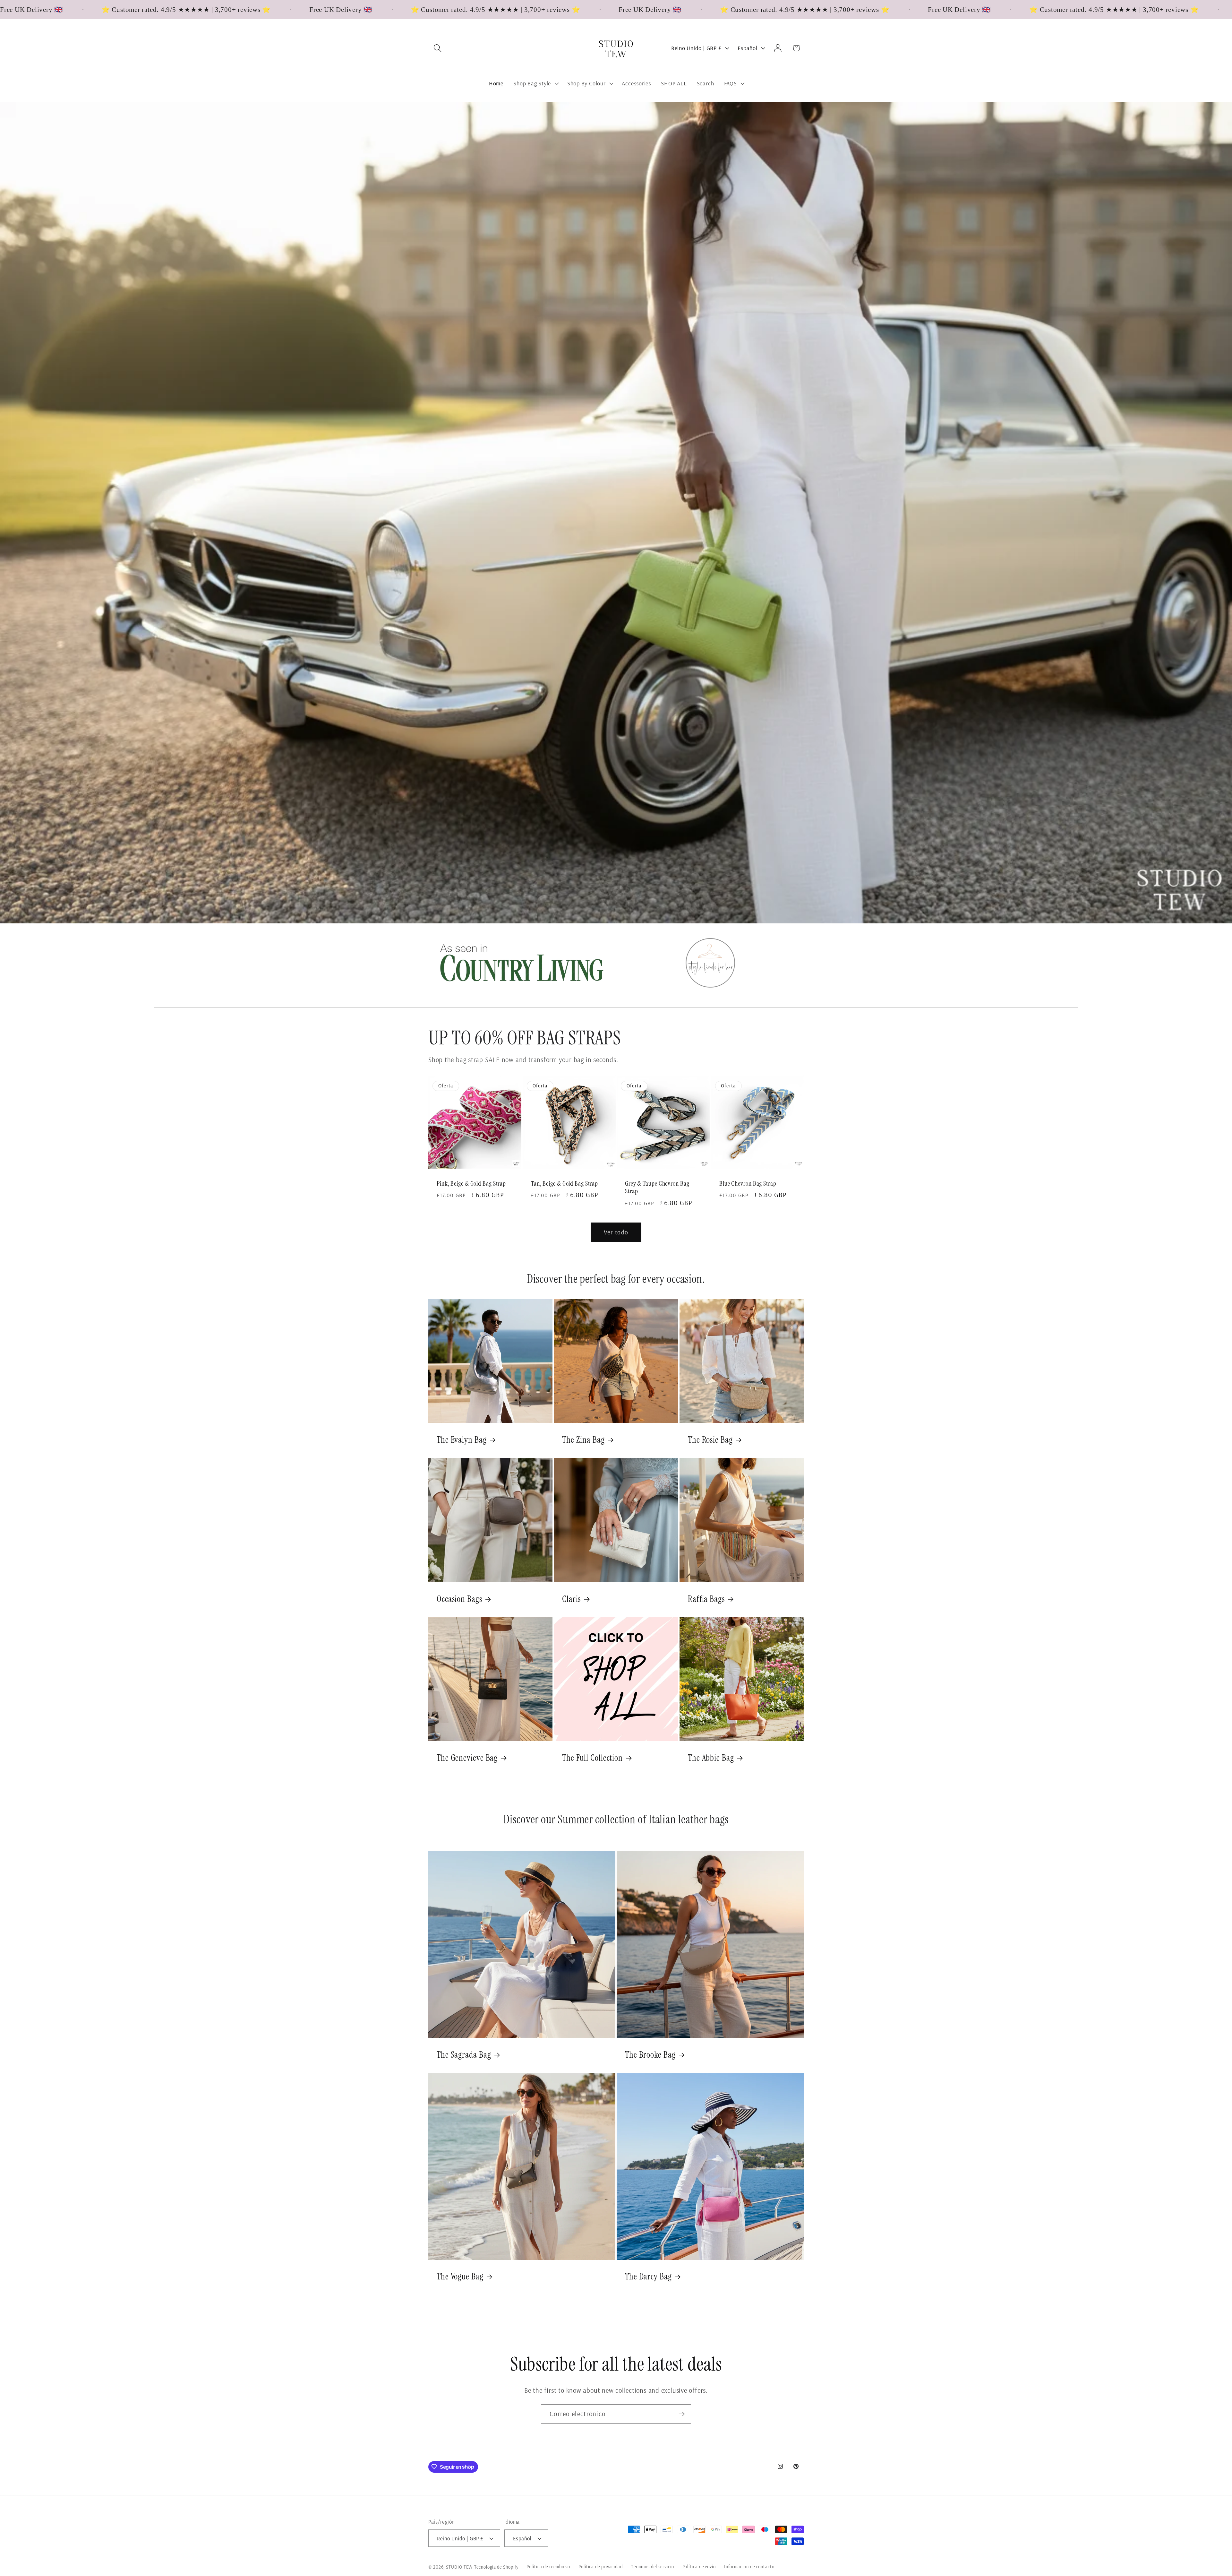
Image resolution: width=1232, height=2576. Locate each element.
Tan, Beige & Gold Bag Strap (565, 1184)
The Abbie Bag (711, 1758)
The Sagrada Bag (464, 2055)
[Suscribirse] (682, 2414)
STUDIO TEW (459, 2567)
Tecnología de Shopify (496, 2567)
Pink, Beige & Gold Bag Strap (471, 1184)
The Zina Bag (583, 1440)
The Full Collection (592, 1758)
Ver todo (616, 1232)
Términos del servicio (653, 2567)
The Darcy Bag (648, 2277)
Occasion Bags (459, 1599)
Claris (571, 1599)
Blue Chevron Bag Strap (748, 1184)
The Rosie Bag (710, 1440)
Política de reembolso (548, 2567)
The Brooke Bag (650, 2055)
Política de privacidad (601, 2567)
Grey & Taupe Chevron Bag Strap (657, 1188)
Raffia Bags (706, 1599)
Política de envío (699, 2567)
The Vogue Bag (460, 2277)
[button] (437, 48)
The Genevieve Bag (467, 1758)
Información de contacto (749, 2567)
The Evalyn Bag (462, 1440)
